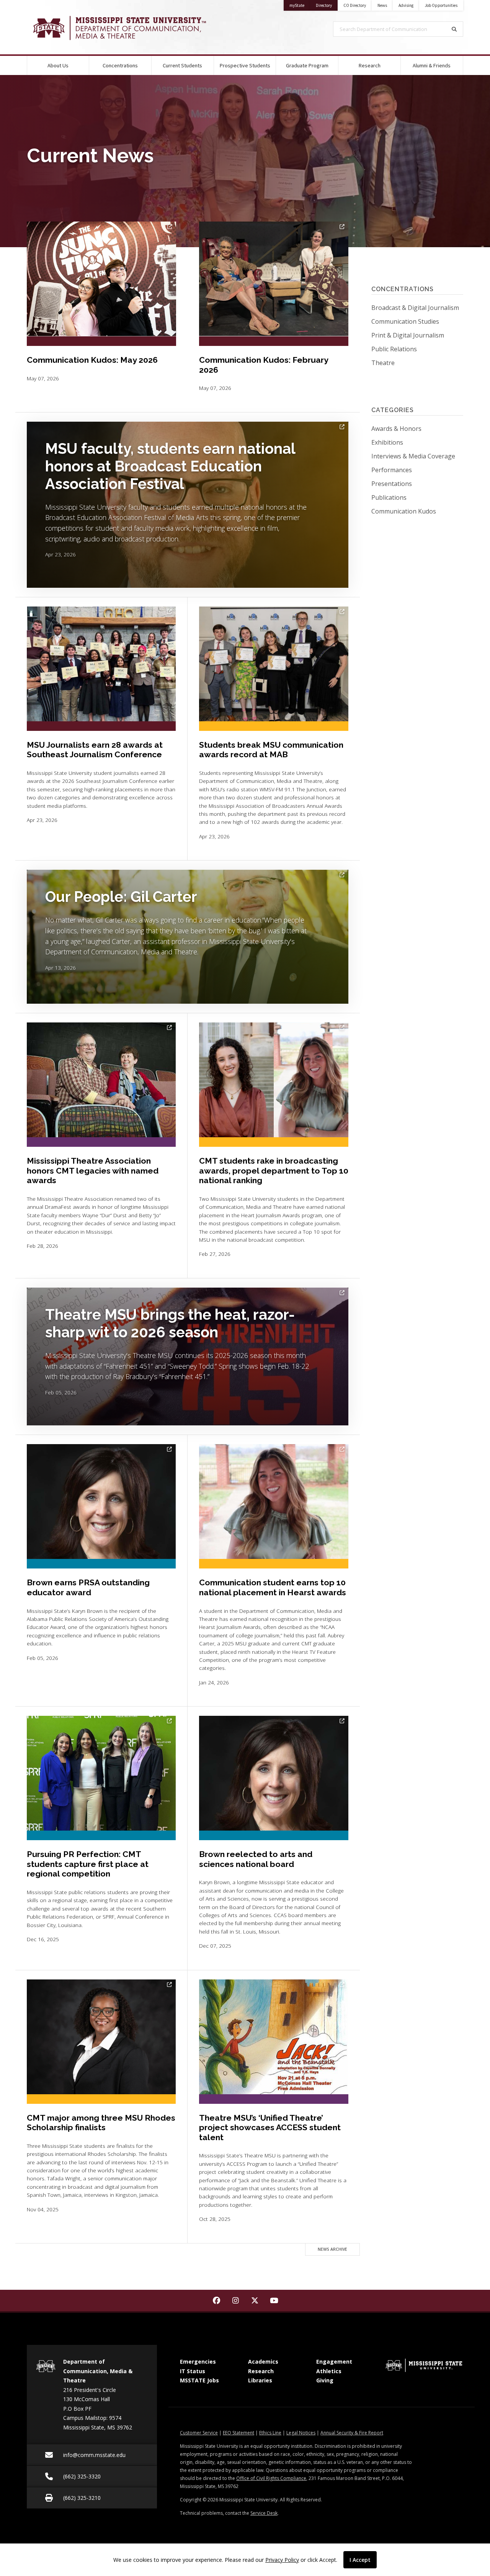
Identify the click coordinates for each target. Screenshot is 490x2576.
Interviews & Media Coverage (417, 456)
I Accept (360, 2560)
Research (370, 65)
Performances (410, 470)
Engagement (334, 2362)
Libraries (260, 2380)
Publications (407, 497)
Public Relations (394, 349)
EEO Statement (238, 2433)
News (382, 5)
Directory (327, 5)
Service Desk (264, 2513)
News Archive (332, 2249)
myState (300, 5)
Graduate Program (307, 65)
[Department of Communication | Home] (130, 28)
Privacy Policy (282, 2560)
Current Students (182, 65)
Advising (406, 5)
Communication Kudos (417, 511)
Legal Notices (301, 2433)
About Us (58, 65)
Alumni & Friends (432, 65)
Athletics (329, 2371)
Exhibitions (405, 442)
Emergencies (198, 2362)
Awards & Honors (415, 428)
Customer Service (199, 2433)
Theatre (383, 363)
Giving (325, 2380)
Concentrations (120, 65)
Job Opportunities (441, 5)
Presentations (410, 483)
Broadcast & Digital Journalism (415, 308)
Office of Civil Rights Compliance (271, 2478)
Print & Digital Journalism (408, 335)
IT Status (193, 2371)
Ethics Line (270, 2433)
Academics (263, 2362)
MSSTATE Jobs (199, 2380)
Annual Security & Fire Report (352, 2433)
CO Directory (355, 5)
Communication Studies (405, 321)
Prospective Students (245, 65)
